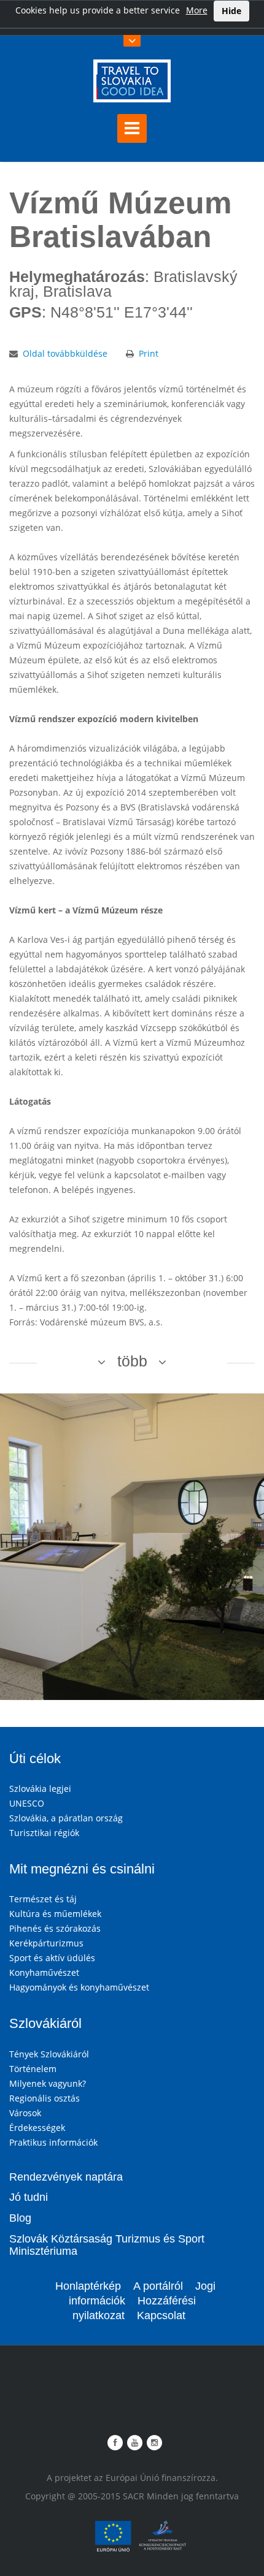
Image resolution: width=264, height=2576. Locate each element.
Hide (231, 11)
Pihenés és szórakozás (55, 1928)
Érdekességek (37, 2128)
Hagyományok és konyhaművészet (79, 1987)
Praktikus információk (53, 2142)
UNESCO (27, 1803)
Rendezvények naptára (66, 2177)
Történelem (33, 2069)
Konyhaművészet (44, 1972)
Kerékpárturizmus (46, 1943)
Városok (25, 2113)
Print (149, 353)
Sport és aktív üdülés (52, 1958)
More (197, 10)
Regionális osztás (45, 2098)
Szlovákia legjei (40, 1789)
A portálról (158, 2286)
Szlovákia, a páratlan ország (66, 1818)
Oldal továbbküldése (65, 353)
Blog (20, 2218)
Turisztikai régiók (44, 1833)
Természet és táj (43, 1899)
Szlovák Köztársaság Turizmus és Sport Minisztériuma (107, 2245)
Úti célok (35, 1759)
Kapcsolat (161, 2315)
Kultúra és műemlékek (55, 1914)
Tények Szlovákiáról (49, 2054)
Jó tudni (29, 2197)
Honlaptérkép (88, 2286)
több (132, 1361)
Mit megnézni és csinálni (82, 1869)
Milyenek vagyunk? (48, 2083)
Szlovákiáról (45, 2023)
